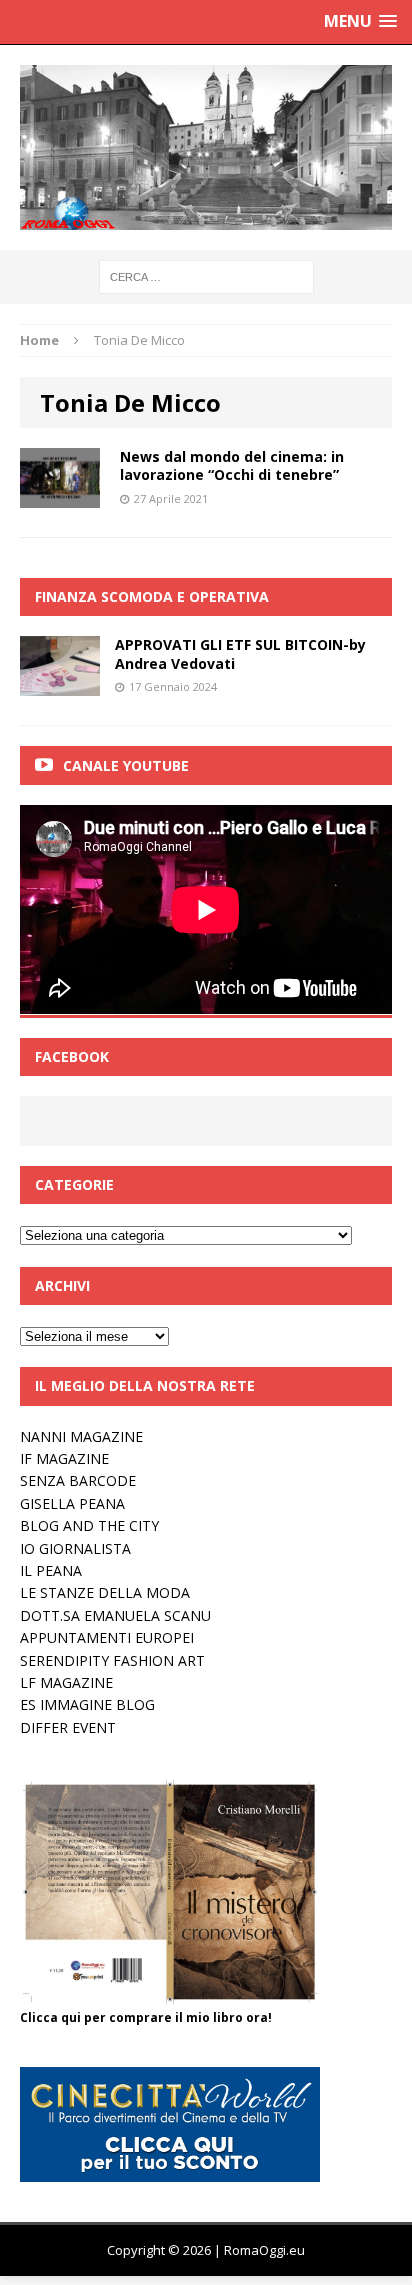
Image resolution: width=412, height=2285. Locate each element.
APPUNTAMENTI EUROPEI (107, 1637)
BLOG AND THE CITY (89, 1525)
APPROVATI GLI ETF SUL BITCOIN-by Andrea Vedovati (240, 653)
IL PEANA (51, 1570)
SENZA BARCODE (78, 1480)
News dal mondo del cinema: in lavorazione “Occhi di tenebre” (232, 465)
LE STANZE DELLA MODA (105, 1592)
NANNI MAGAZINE (81, 1436)
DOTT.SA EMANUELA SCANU (115, 1615)
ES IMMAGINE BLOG (87, 1704)
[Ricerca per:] (206, 275)
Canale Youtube (126, 765)
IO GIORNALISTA (75, 1548)
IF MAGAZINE (64, 1458)
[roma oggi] (206, 147)
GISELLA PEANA (72, 1503)
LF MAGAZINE (66, 1682)
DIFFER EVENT (68, 1727)
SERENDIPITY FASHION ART (112, 1660)
